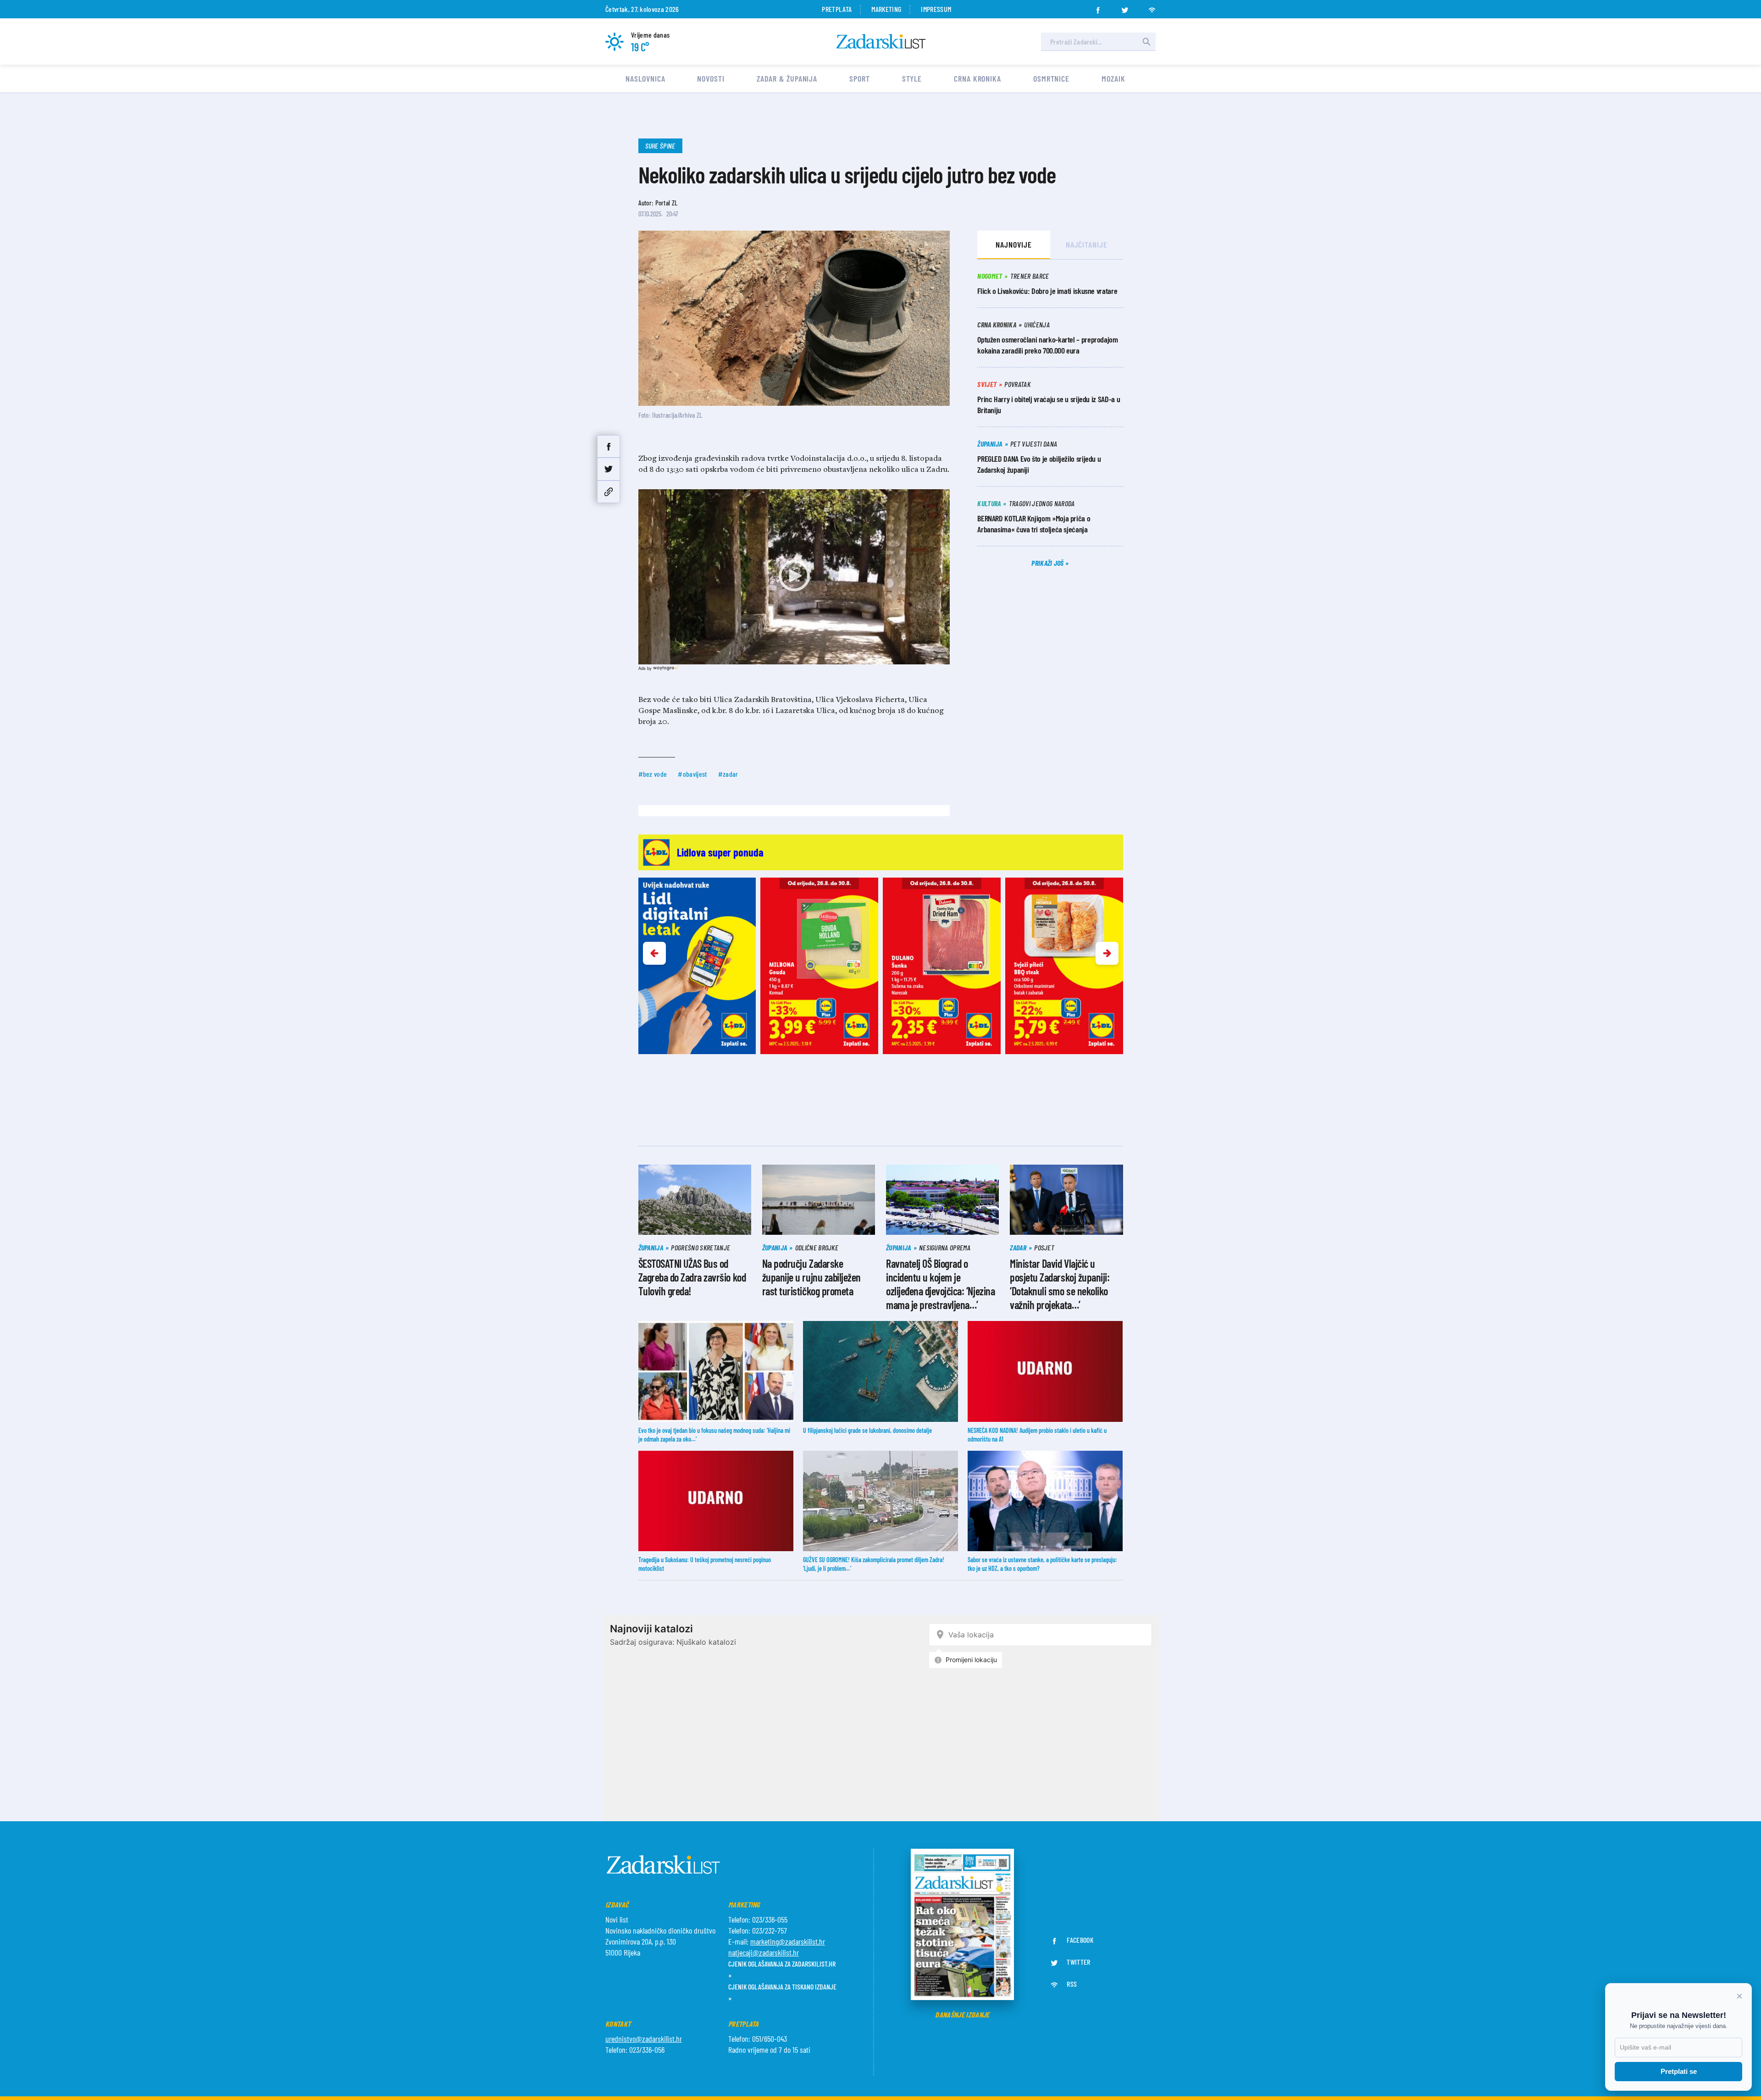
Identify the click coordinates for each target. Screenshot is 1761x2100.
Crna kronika (977, 78)
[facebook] (1098, 7)
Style (912, 78)
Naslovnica (645, 78)
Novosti (711, 78)
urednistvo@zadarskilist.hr (644, 2039)
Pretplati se (1679, 2071)
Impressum (936, 9)
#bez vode (653, 774)
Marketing (886, 9)
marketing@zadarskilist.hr (788, 1941)
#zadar (728, 774)
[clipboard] (609, 492)
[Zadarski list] (881, 41)
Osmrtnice (1051, 78)
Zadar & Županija (787, 78)
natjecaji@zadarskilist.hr (764, 1952)
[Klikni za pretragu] (1146, 42)
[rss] (1152, 7)
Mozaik (1113, 78)
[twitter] (1125, 7)
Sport (860, 78)
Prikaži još (1048, 563)
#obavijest (692, 774)
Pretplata (837, 9)
